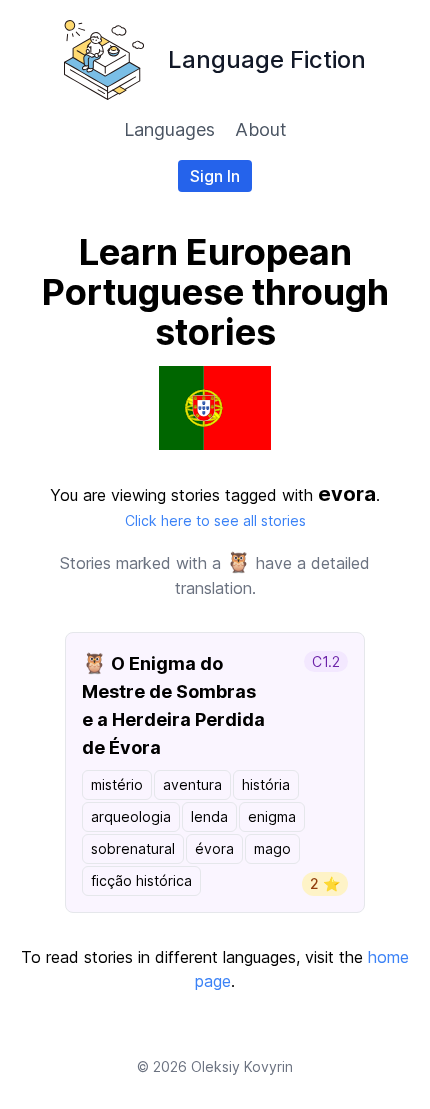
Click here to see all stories (215, 520)
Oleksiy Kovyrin (242, 1066)
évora (214, 848)
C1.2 (326, 661)
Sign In (215, 176)
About (261, 129)
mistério (117, 784)
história (266, 784)
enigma (272, 816)
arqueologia (131, 816)
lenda (209, 816)
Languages (169, 129)
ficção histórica (141, 880)
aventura (192, 784)
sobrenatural (133, 848)
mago (272, 848)
